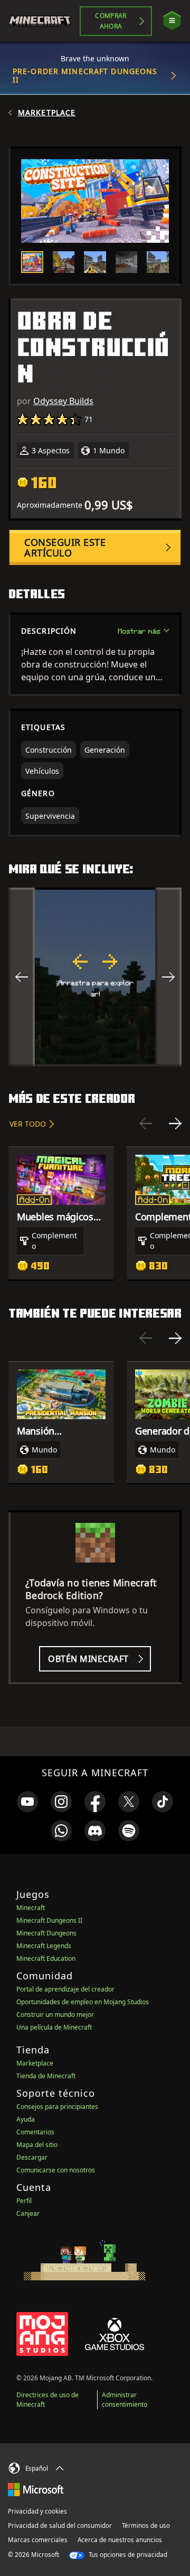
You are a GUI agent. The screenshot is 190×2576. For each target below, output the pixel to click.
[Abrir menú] (172, 21)
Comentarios (35, 2132)
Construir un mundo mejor (55, 2015)
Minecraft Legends (44, 1946)
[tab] (32, 262)
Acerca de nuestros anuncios (120, 2540)
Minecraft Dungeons (46, 1933)
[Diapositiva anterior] (146, 1123)
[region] (95, 977)
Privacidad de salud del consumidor (60, 2525)
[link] (27, 1802)
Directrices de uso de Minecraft (47, 2400)
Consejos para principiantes (57, 2107)
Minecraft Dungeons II (49, 1920)
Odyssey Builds (63, 401)
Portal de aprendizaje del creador (65, 1989)
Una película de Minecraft (54, 2027)
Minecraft (31, 1908)
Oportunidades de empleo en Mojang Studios (83, 2002)
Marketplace (47, 113)
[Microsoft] (36, 2489)
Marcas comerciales (38, 2540)
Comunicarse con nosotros (56, 2170)
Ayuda (26, 2119)
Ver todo (28, 1124)
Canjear (28, 2213)
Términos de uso (146, 2525)
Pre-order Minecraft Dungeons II (85, 75)
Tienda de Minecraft (46, 2076)
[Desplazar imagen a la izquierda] (22, 977)
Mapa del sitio (37, 2145)
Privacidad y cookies (37, 2511)
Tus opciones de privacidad (127, 2555)
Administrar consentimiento (125, 2400)
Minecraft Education (46, 1958)
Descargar (32, 2157)
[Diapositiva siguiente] (175, 1123)
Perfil (24, 2201)
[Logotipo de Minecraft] (44, 21)
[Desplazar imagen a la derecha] (168, 977)
